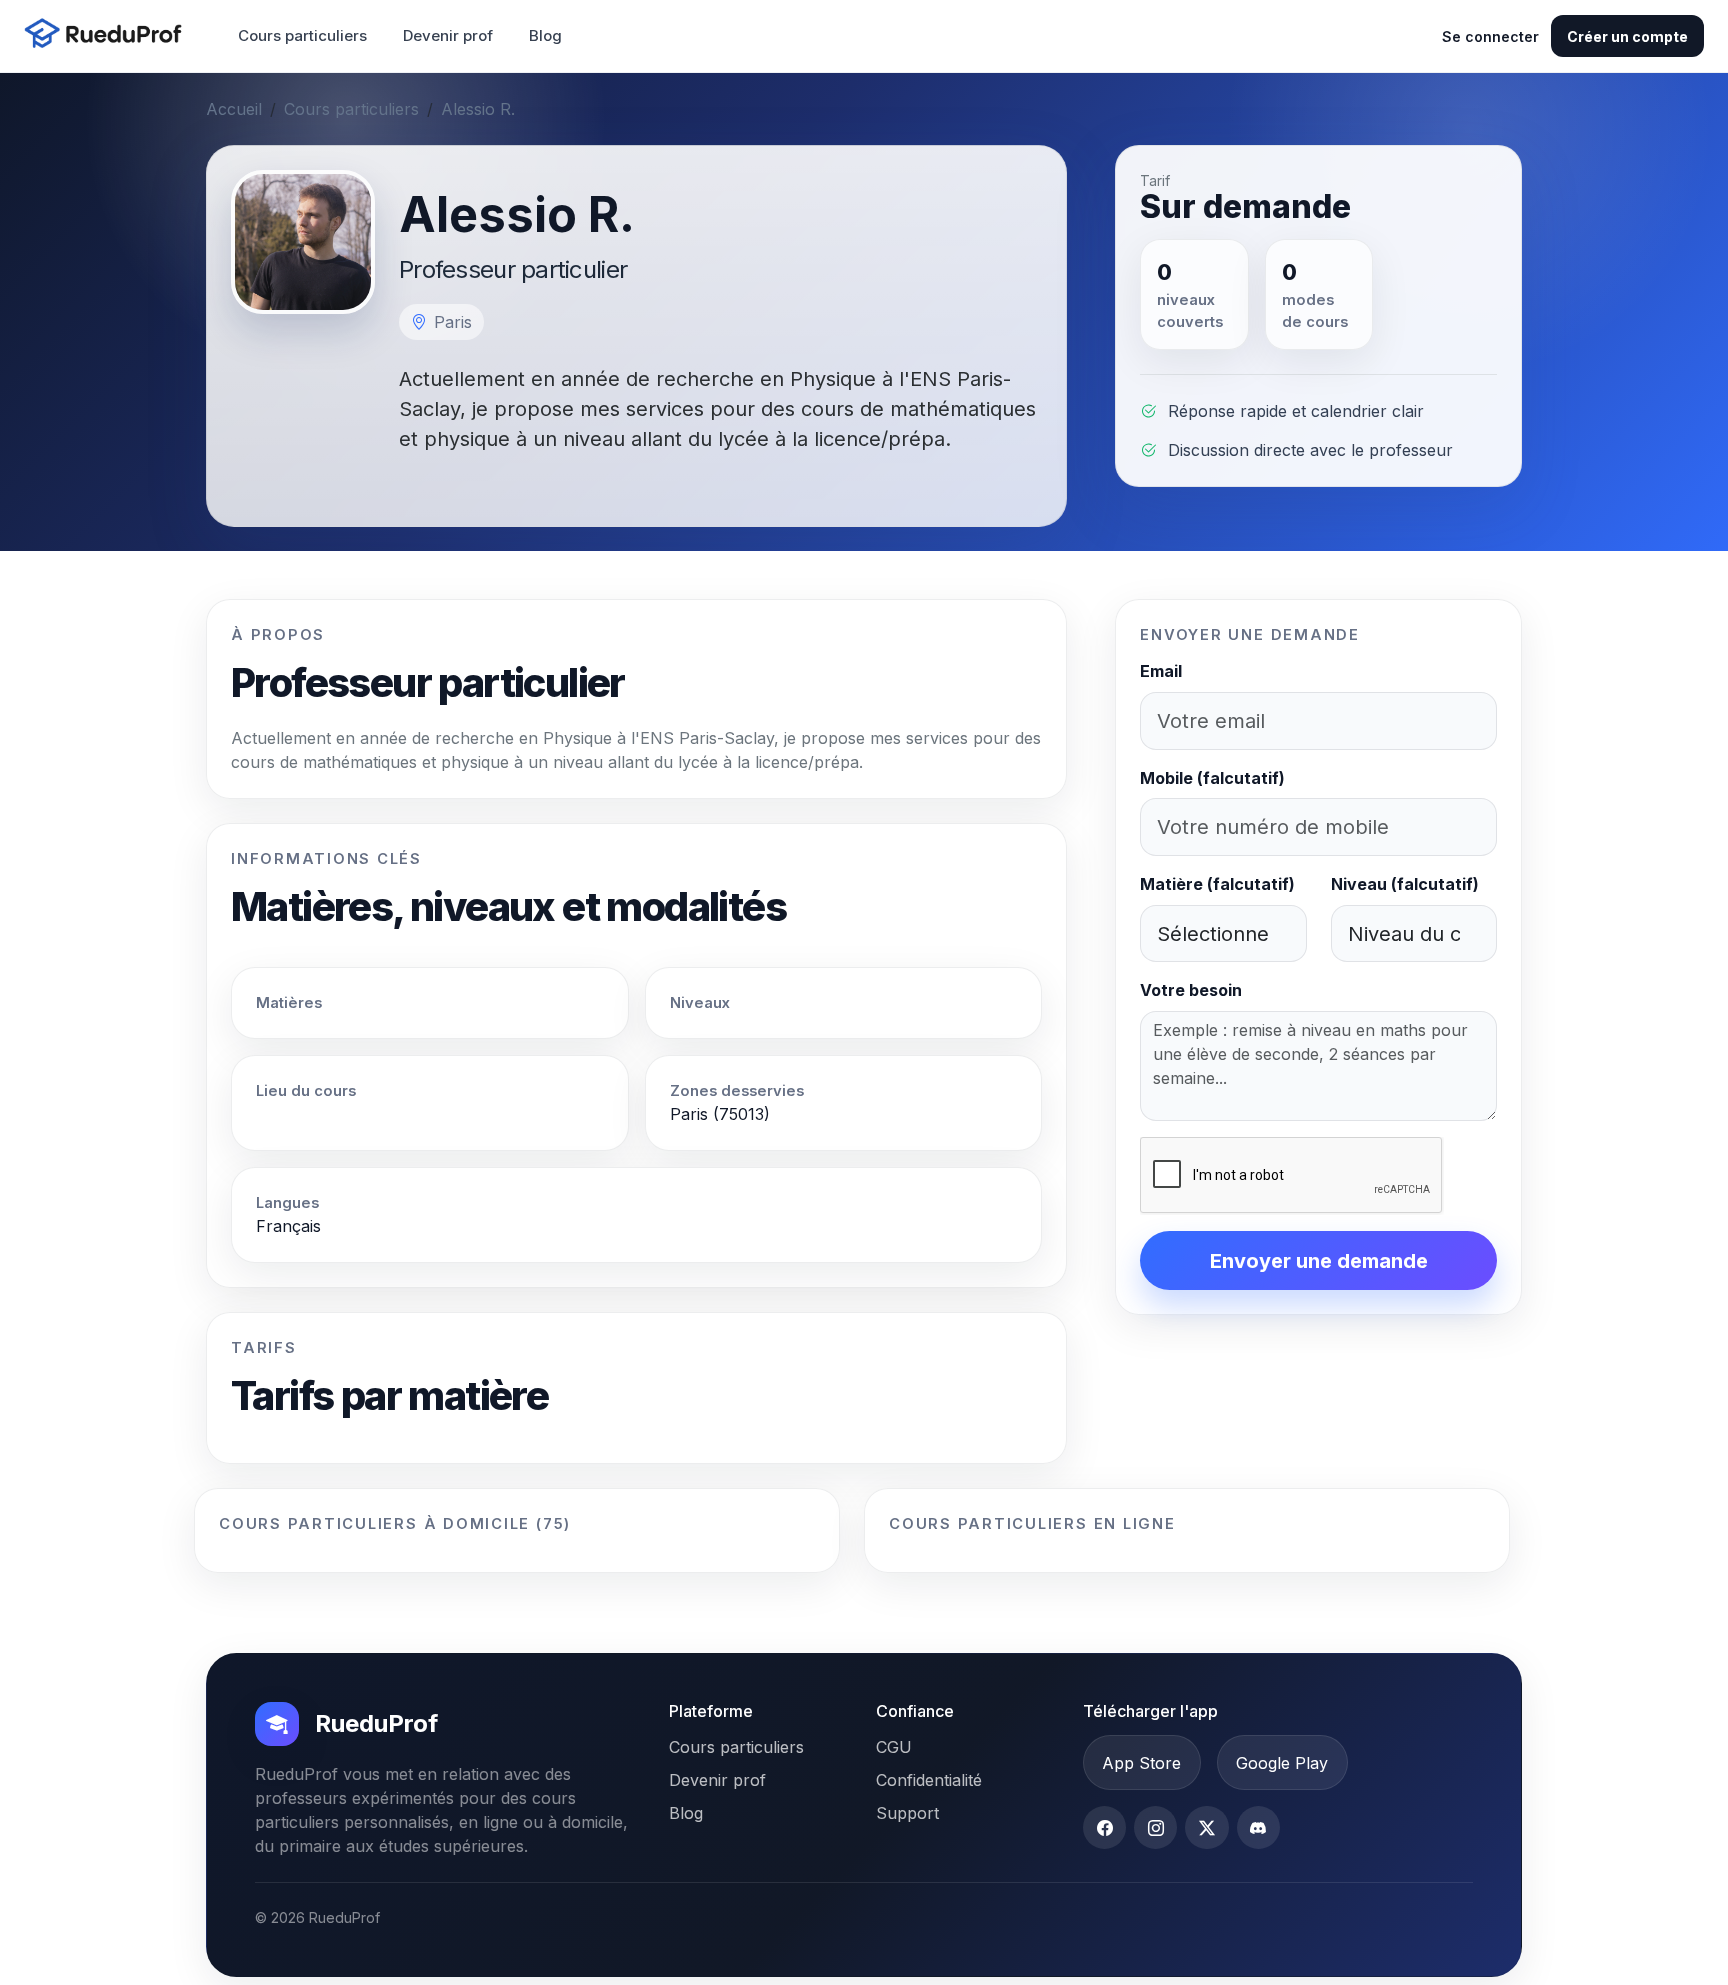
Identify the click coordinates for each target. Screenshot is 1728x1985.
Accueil (234, 109)
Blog (545, 35)
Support (907, 1813)
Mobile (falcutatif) (1212, 778)
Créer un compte (1627, 36)
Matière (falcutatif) (1217, 884)
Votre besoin (1191, 990)
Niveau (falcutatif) (1405, 884)
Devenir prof (448, 35)
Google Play (1282, 1763)
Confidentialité (929, 1780)
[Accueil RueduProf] (109, 35)
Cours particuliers (302, 35)
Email (1161, 671)
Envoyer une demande (1319, 1261)
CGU (894, 1747)
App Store (1141, 1763)
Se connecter (1490, 36)
